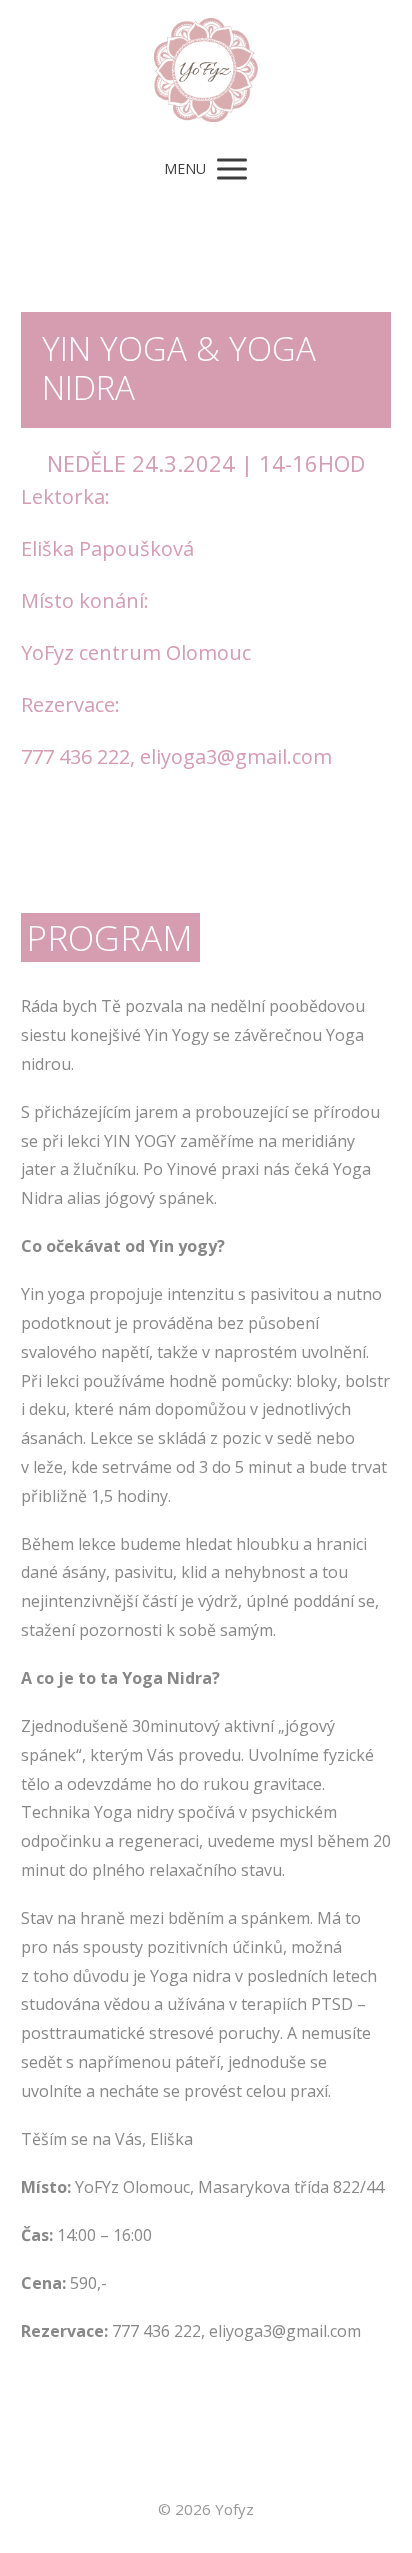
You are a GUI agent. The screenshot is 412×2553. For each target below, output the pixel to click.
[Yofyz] (206, 71)
